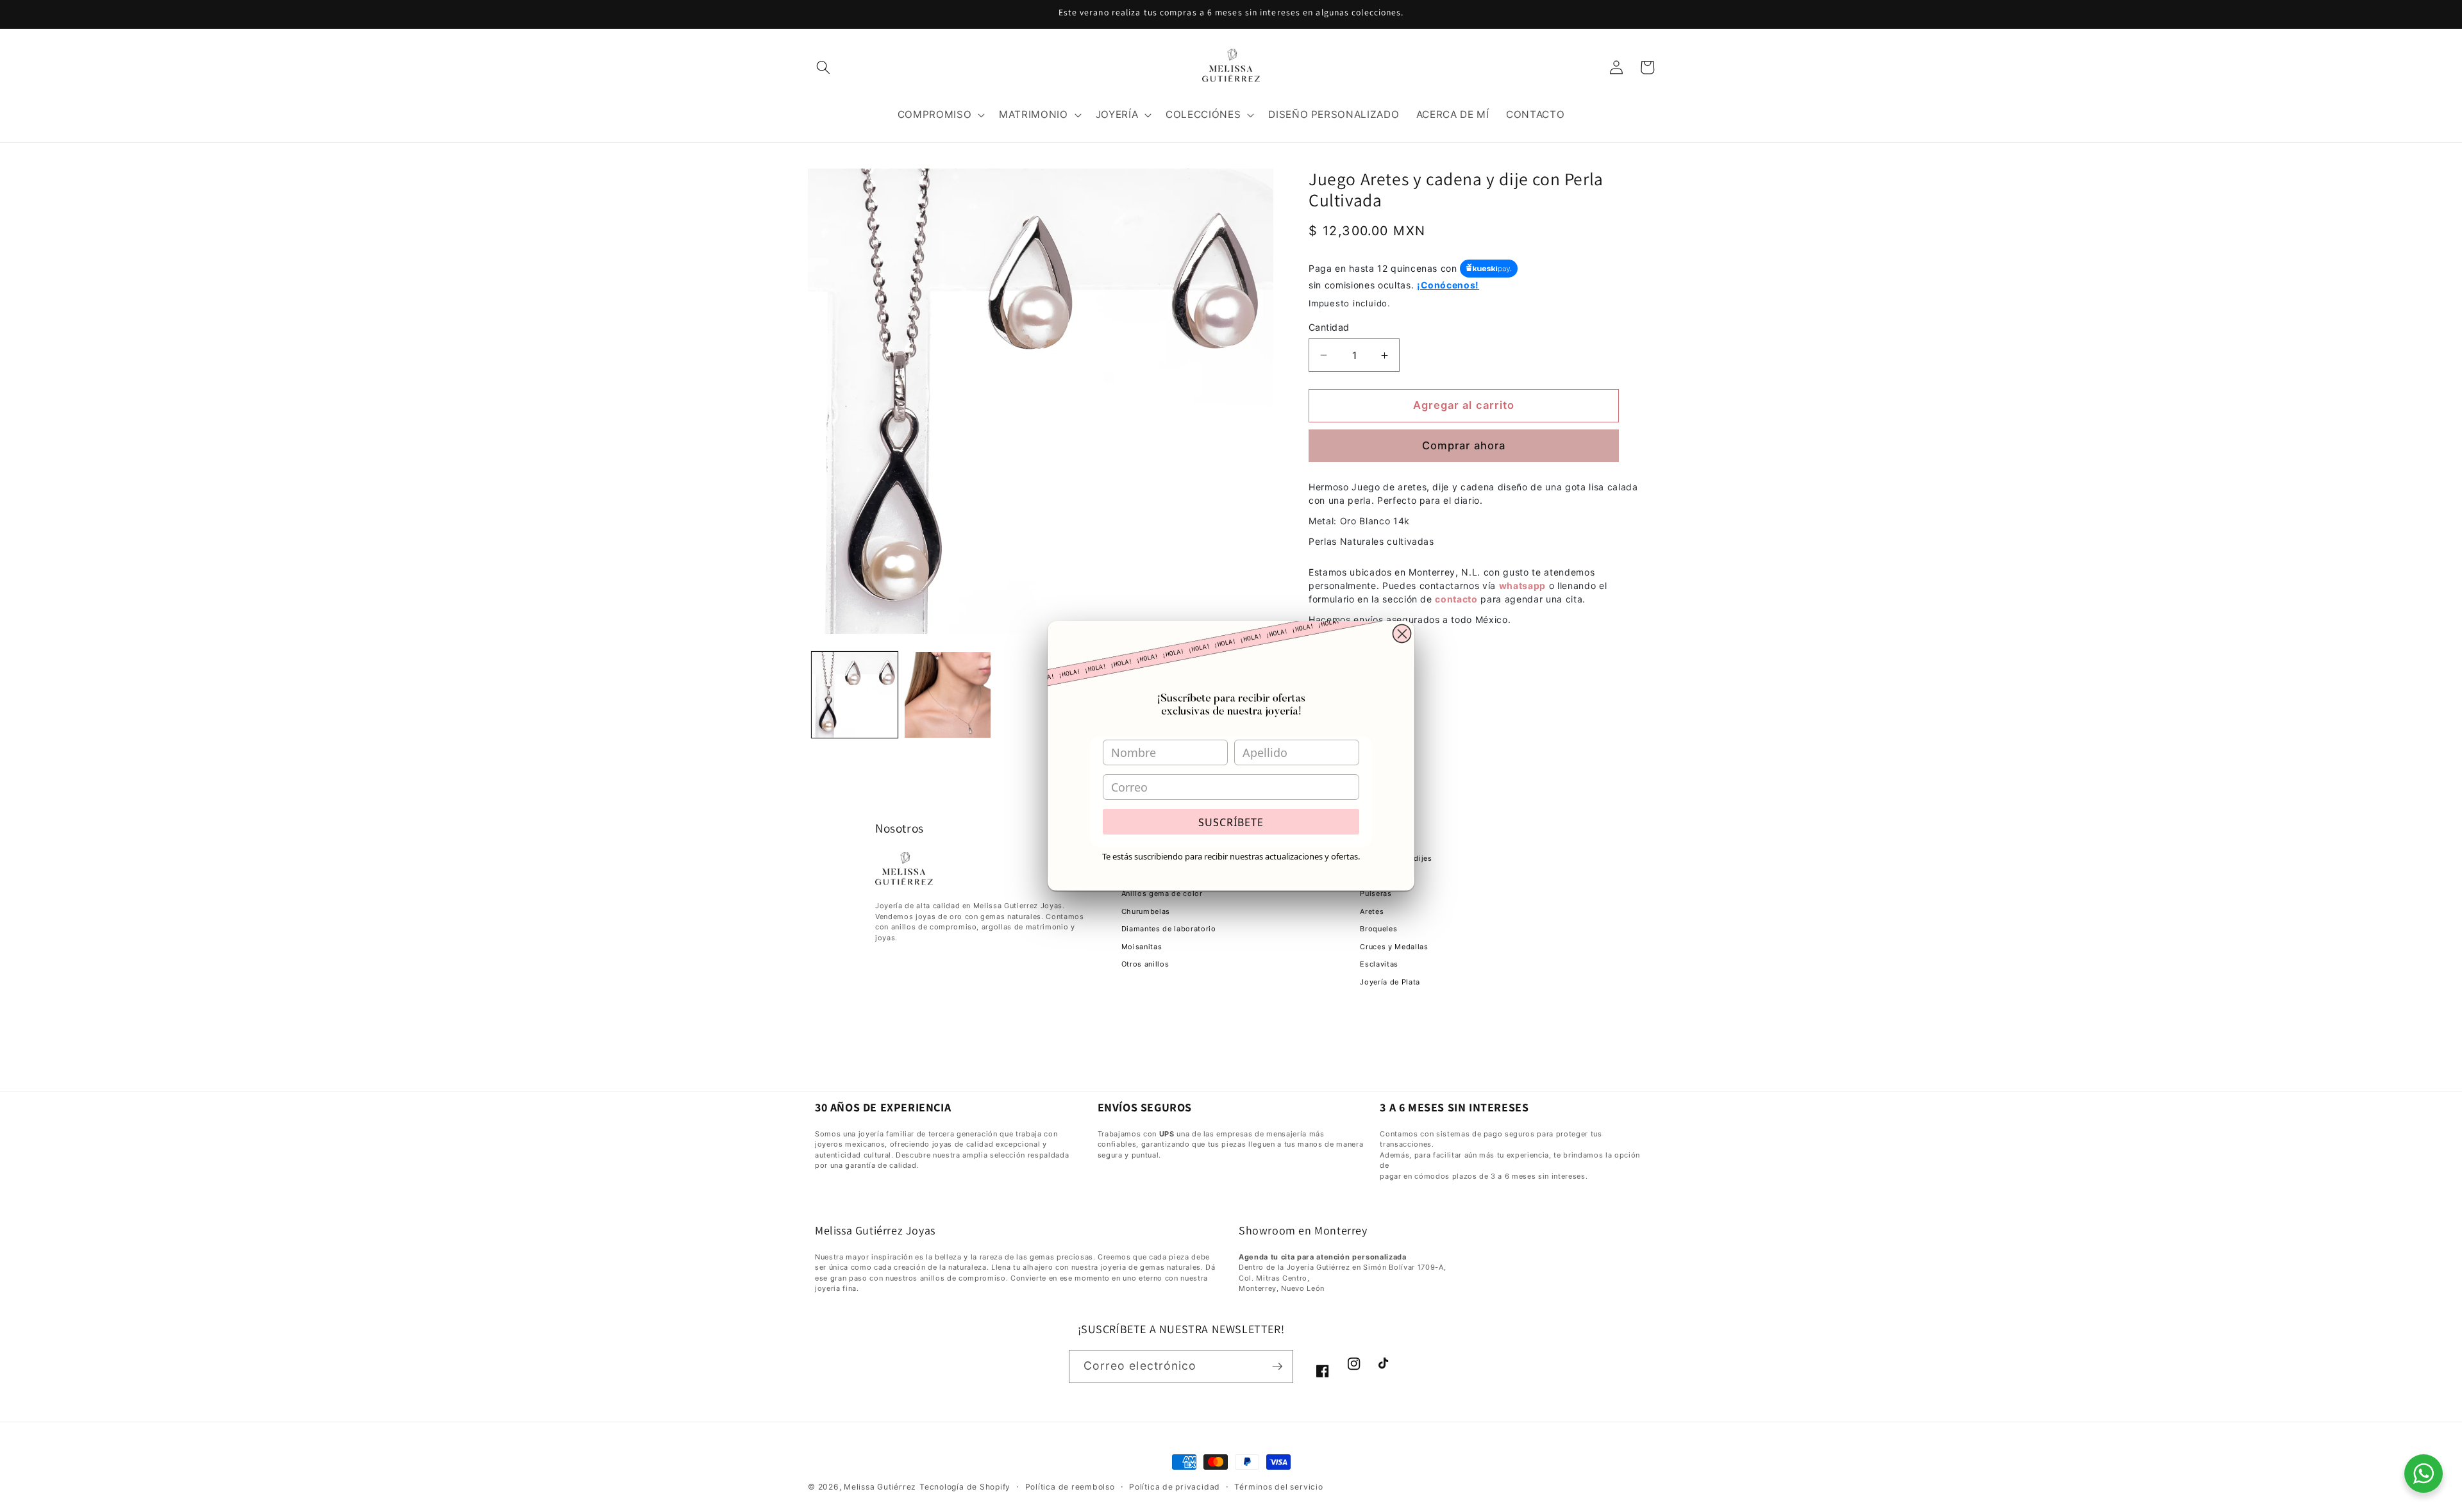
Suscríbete (1231, 822)
